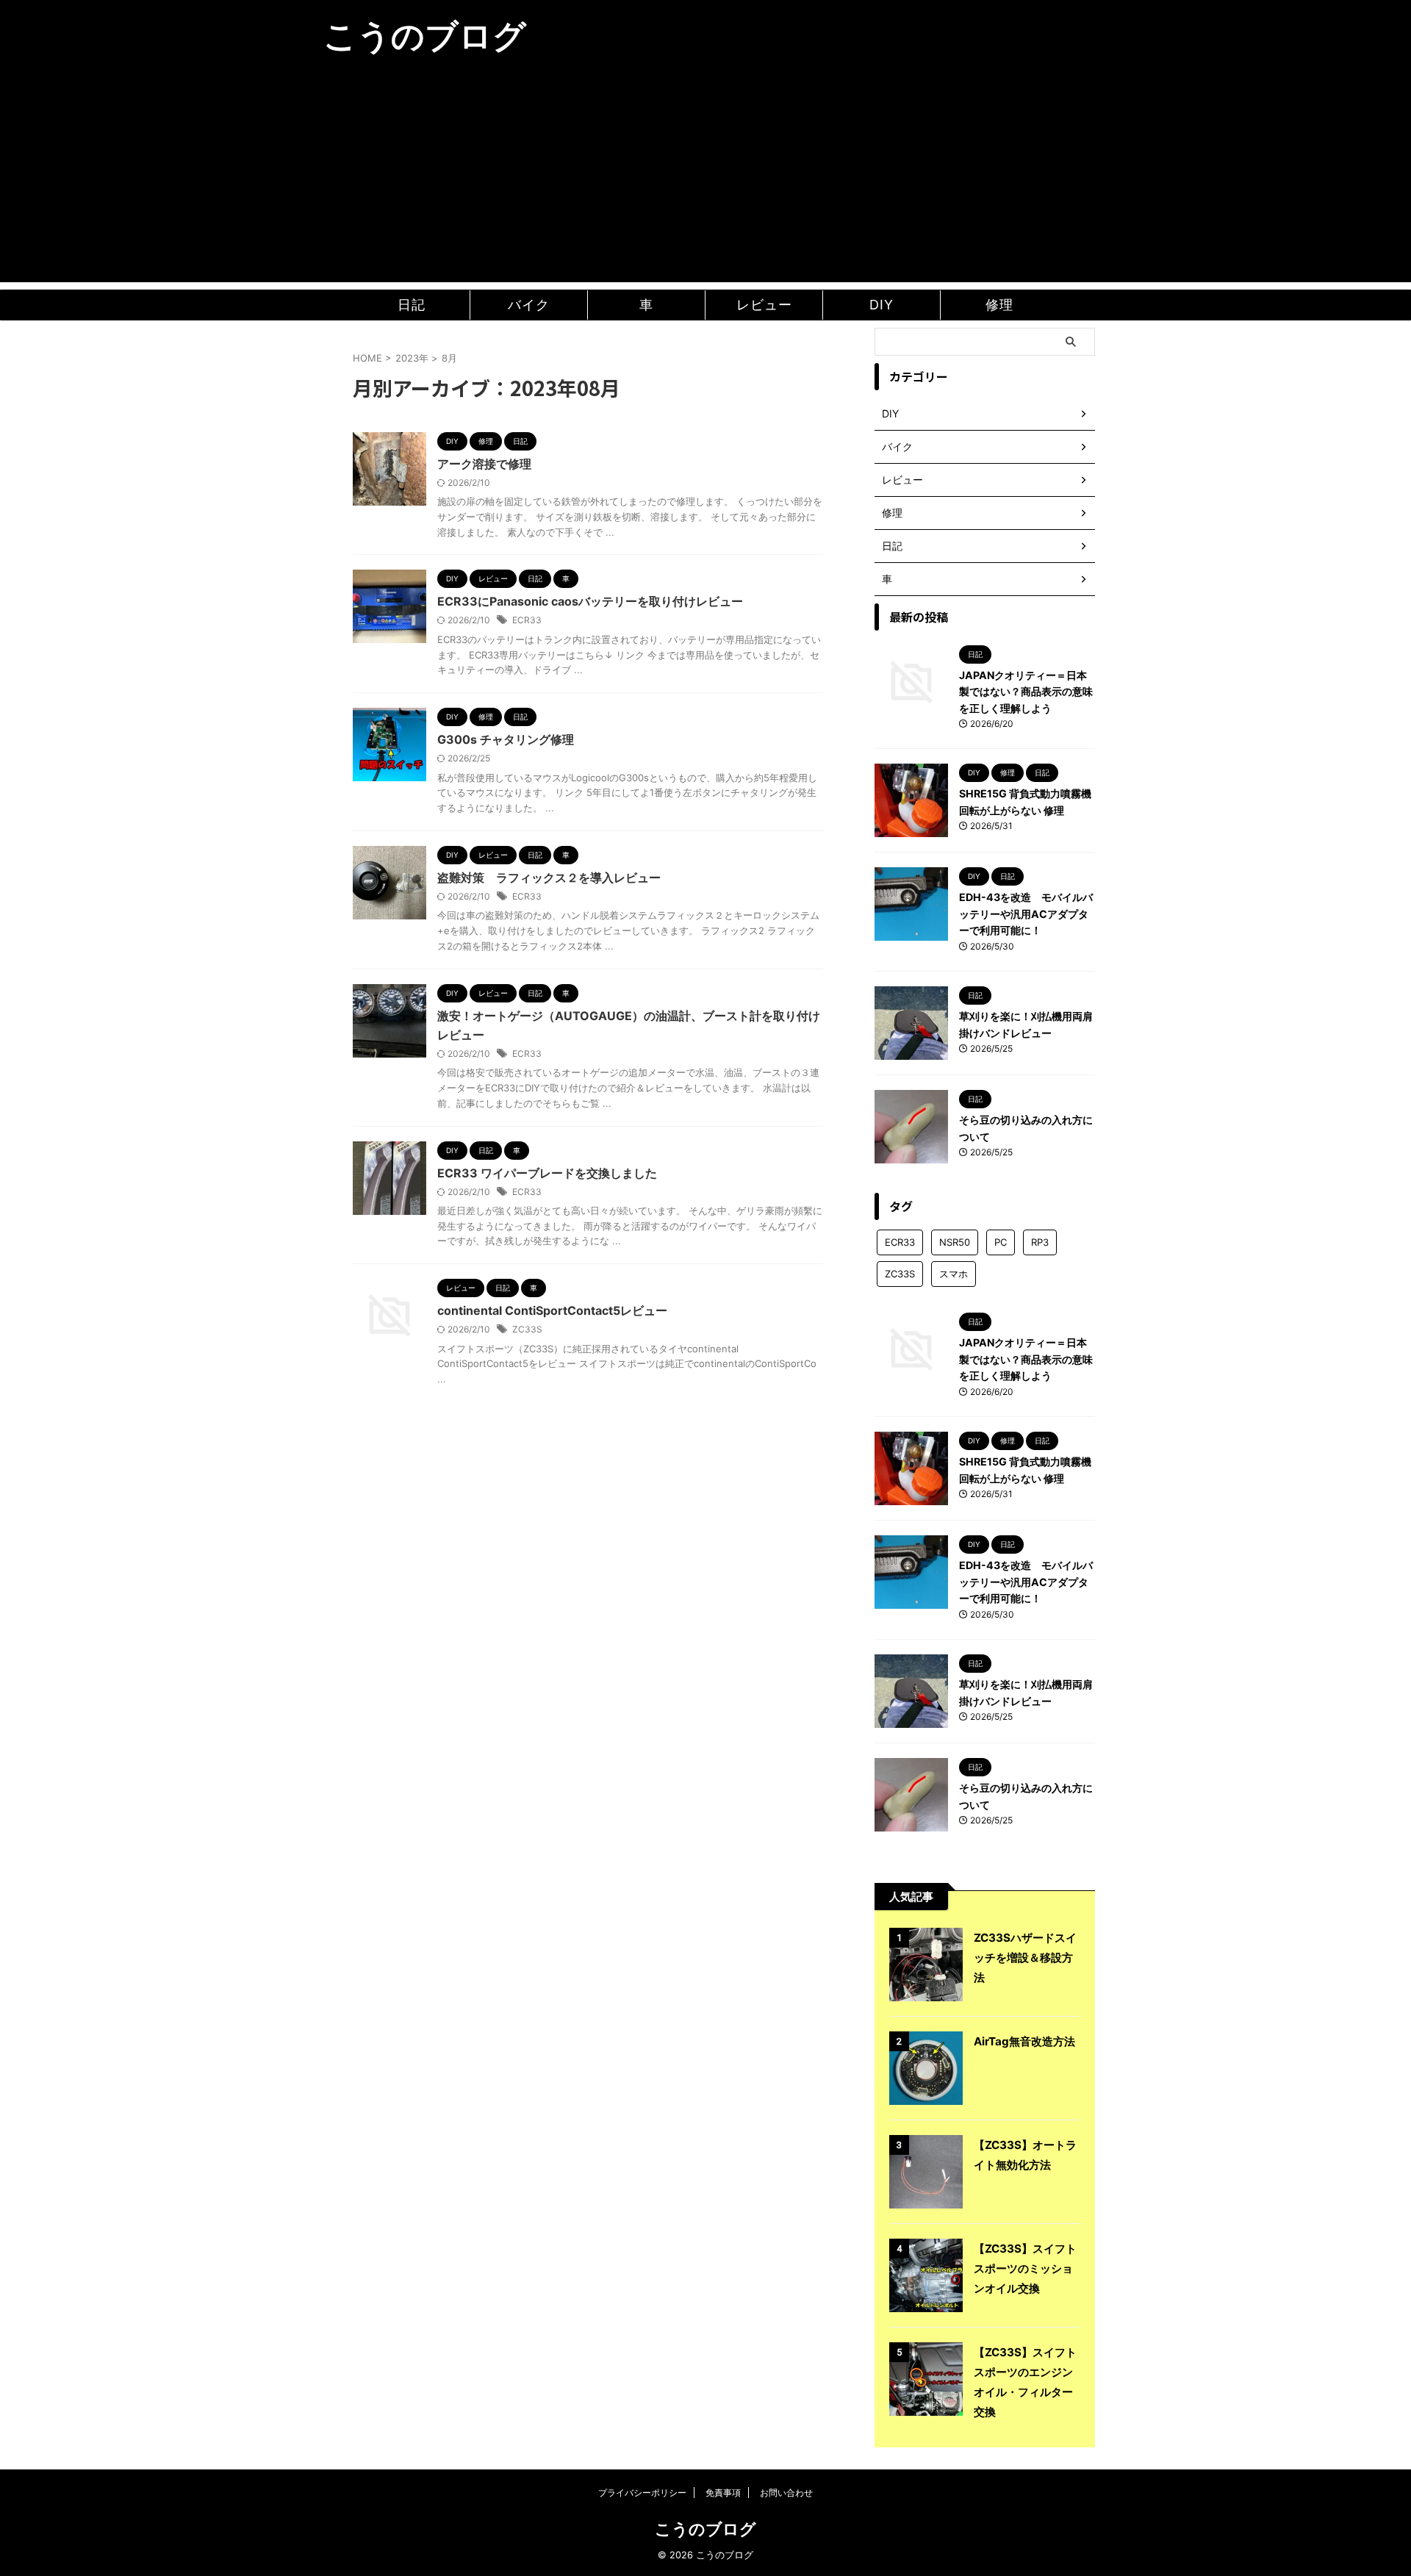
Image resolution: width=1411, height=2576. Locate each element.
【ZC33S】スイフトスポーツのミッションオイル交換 (1025, 2268)
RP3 (1040, 1242)
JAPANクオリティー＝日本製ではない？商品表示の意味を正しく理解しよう (1026, 692)
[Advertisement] (705, 179)
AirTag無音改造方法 (1024, 2041)
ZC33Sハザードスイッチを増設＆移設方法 (1025, 1958)
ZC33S (527, 1329)
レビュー (764, 305)
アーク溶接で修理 (484, 464)
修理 (999, 305)
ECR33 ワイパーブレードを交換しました (547, 1173)
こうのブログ (425, 36)
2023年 (412, 358)
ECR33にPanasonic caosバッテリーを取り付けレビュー (590, 601)
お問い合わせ (786, 2493)
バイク (529, 305)
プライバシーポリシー (642, 2493)
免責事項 (723, 2493)
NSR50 (955, 1242)
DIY (882, 305)
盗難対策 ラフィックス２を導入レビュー (549, 878)
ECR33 (527, 620)
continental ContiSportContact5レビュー (552, 1310)
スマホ (954, 1274)
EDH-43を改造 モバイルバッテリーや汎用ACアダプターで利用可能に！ (1026, 914)
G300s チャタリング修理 (506, 739)
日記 (412, 305)
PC (1001, 1242)
